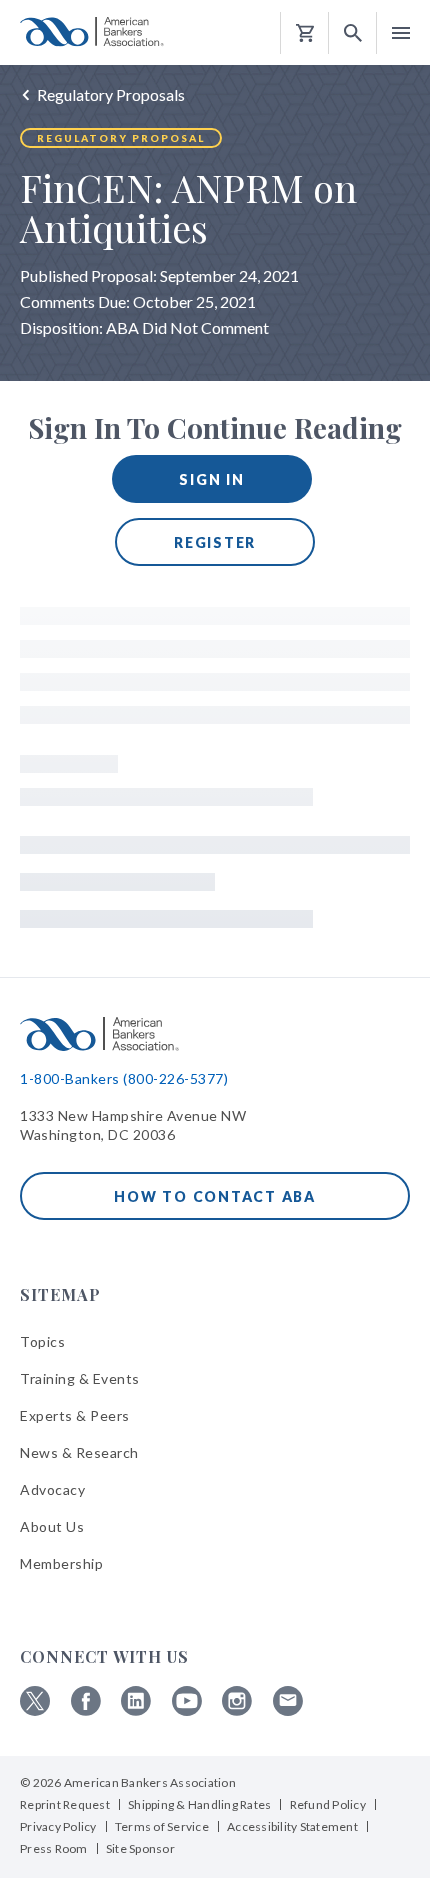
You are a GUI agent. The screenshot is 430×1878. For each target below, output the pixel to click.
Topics (42, 1341)
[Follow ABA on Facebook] (86, 1710)
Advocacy (52, 1489)
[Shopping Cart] (305, 33)
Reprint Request (65, 1804)
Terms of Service (162, 1826)
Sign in (211, 479)
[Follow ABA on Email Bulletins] (288, 1710)
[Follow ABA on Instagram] (237, 1710)
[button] (353, 33)
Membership (61, 1563)
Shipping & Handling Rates (199, 1804)
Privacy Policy (58, 1826)
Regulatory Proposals (111, 94)
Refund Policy (328, 1804)
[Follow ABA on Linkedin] (136, 1710)
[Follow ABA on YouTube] (187, 1710)
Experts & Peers (75, 1415)
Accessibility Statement (292, 1826)
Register (215, 542)
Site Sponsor (140, 1848)
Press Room (54, 1848)
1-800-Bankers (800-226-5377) (124, 1078)
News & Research (79, 1452)
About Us (52, 1526)
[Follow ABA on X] (35, 1710)
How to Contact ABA (215, 1196)
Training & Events (80, 1378)
